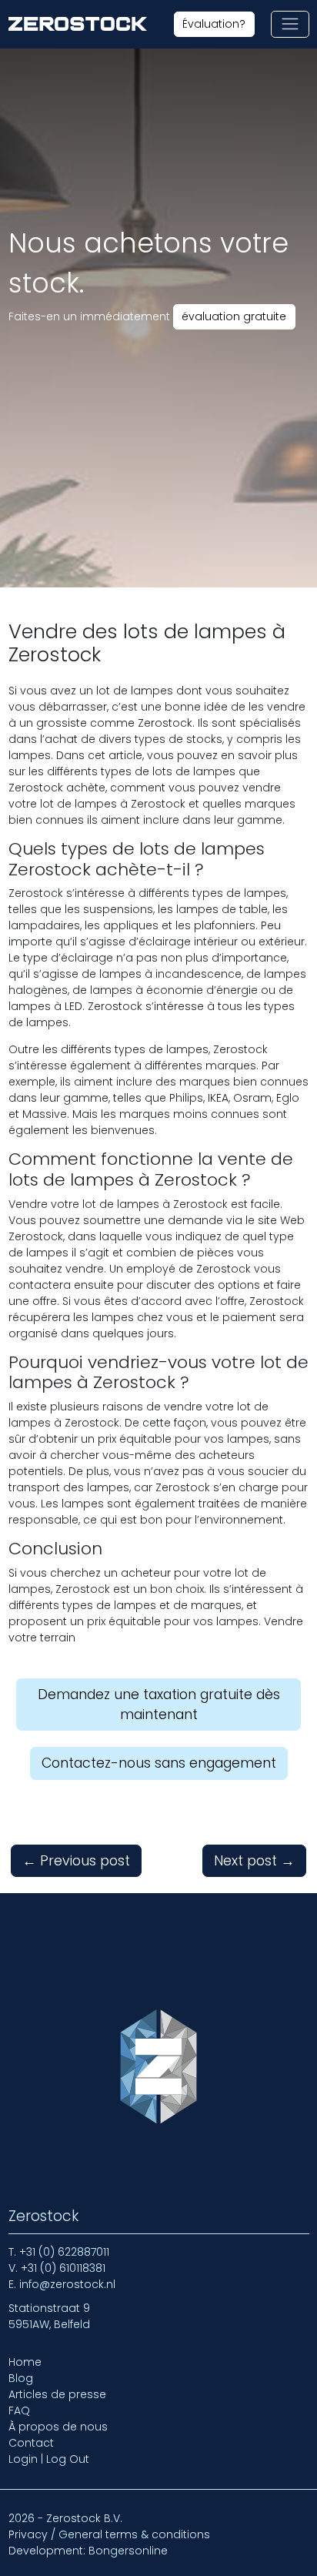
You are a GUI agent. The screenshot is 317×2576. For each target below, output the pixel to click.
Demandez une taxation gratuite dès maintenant (159, 1705)
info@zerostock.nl (67, 2284)
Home (25, 2362)
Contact (31, 2443)
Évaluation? (214, 24)
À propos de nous (58, 2427)
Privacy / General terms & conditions (109, 2534)
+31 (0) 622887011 (64, 2252)
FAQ (19, 2410)
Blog (21, 2378)
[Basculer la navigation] (290, 24)
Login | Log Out (49, 2459)
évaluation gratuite (234, 316)
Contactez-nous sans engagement (159, 1763)
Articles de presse (57, 2394)
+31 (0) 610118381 (63, 2268)
